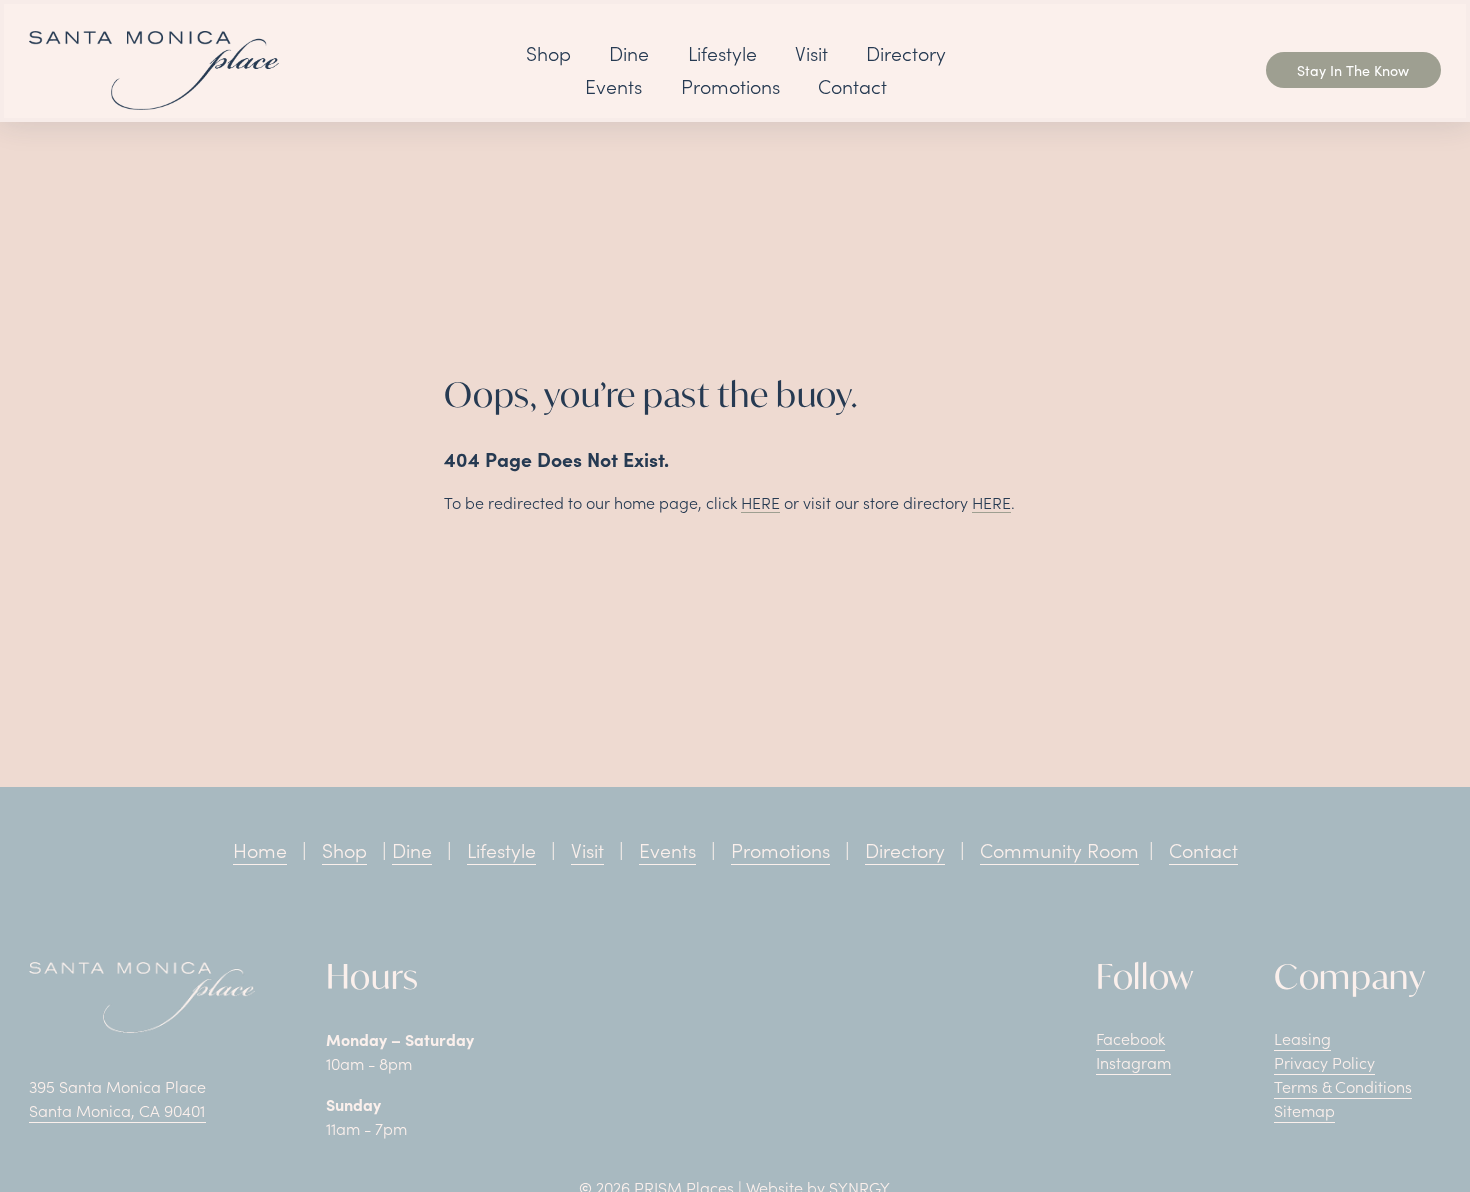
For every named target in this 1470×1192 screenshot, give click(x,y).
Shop (548, 53)
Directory (906, 53)
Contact (852, 86)
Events (613, 86)
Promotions (730, 86)
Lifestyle (722, 53)
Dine (629, 53)
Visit (811, 53)
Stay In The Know (1353, 70)
